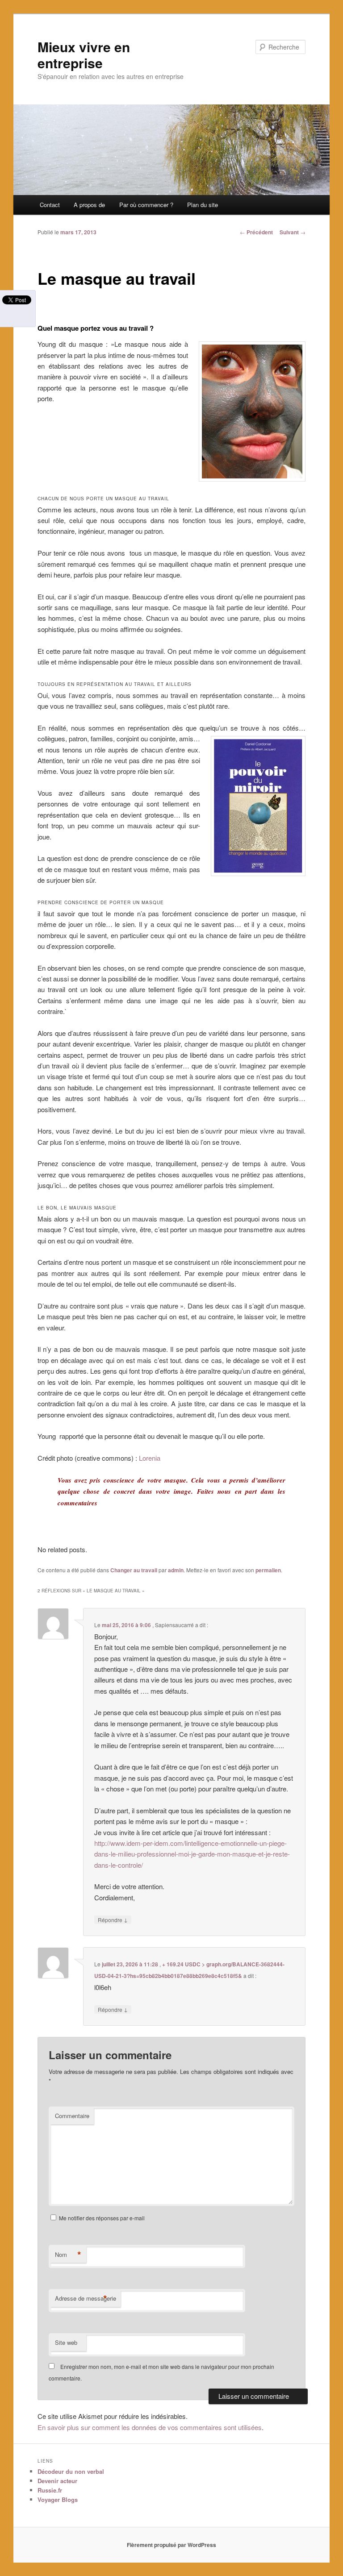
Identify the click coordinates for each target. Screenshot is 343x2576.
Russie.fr (50, 2490)
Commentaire (72, 2116)
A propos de (89, 205)
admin (176, 1570)
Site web (66, 2342)
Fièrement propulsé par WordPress (171, 2545)
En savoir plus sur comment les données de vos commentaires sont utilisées (150, 2427)
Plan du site (203, 205)
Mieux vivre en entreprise (84, 55)
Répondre (113, 1920)
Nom (68, 2255)
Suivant (293, 232)
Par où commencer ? (146, 205)
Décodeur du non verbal (71, 2471)
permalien (268, 1570)
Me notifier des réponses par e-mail (102, 2218)
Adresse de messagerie (86, 2298)
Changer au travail (134, 1570)
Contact (50, 205)
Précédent (256, 232)
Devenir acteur (57, 2481)
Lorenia (150, 1458)
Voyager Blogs (58, 2499)
